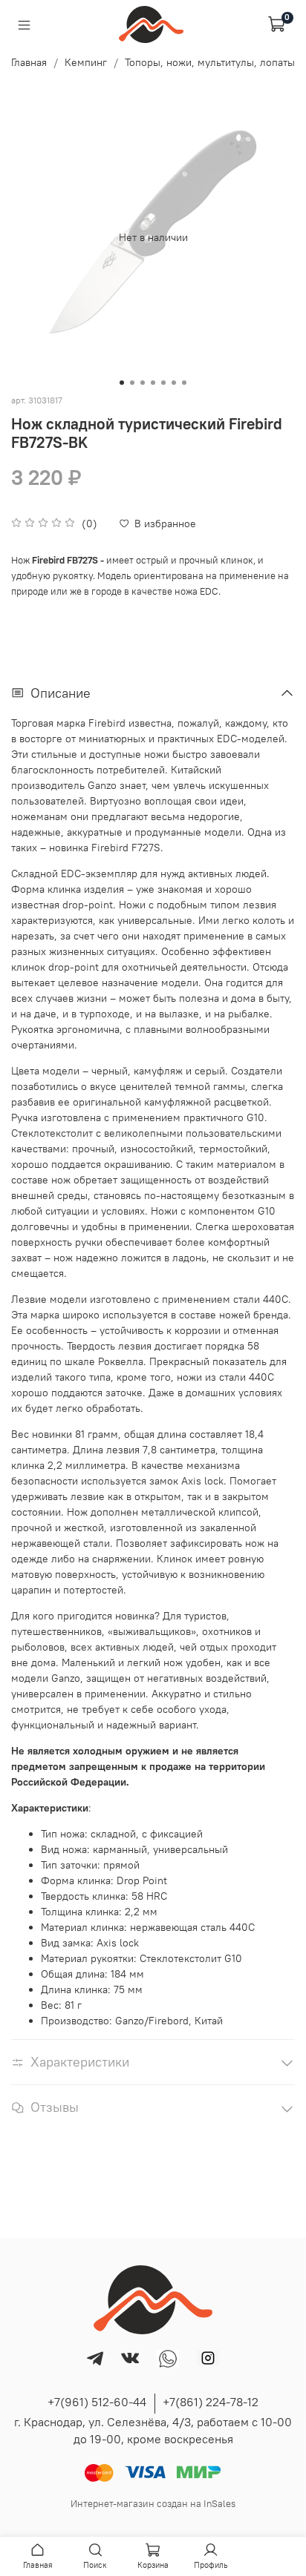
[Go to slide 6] (174, 383)
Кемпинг (86, 62)
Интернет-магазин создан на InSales (153, 2504)
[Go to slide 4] (153, 383)
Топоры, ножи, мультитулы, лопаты (210, 62)
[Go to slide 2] (132, 383)
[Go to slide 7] (184, 383)
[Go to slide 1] (122, 383)
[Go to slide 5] (163, 383)
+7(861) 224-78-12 (211, 2402)
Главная (29, 62)
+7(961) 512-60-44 (97, 2402)
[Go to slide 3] (143, 383)
